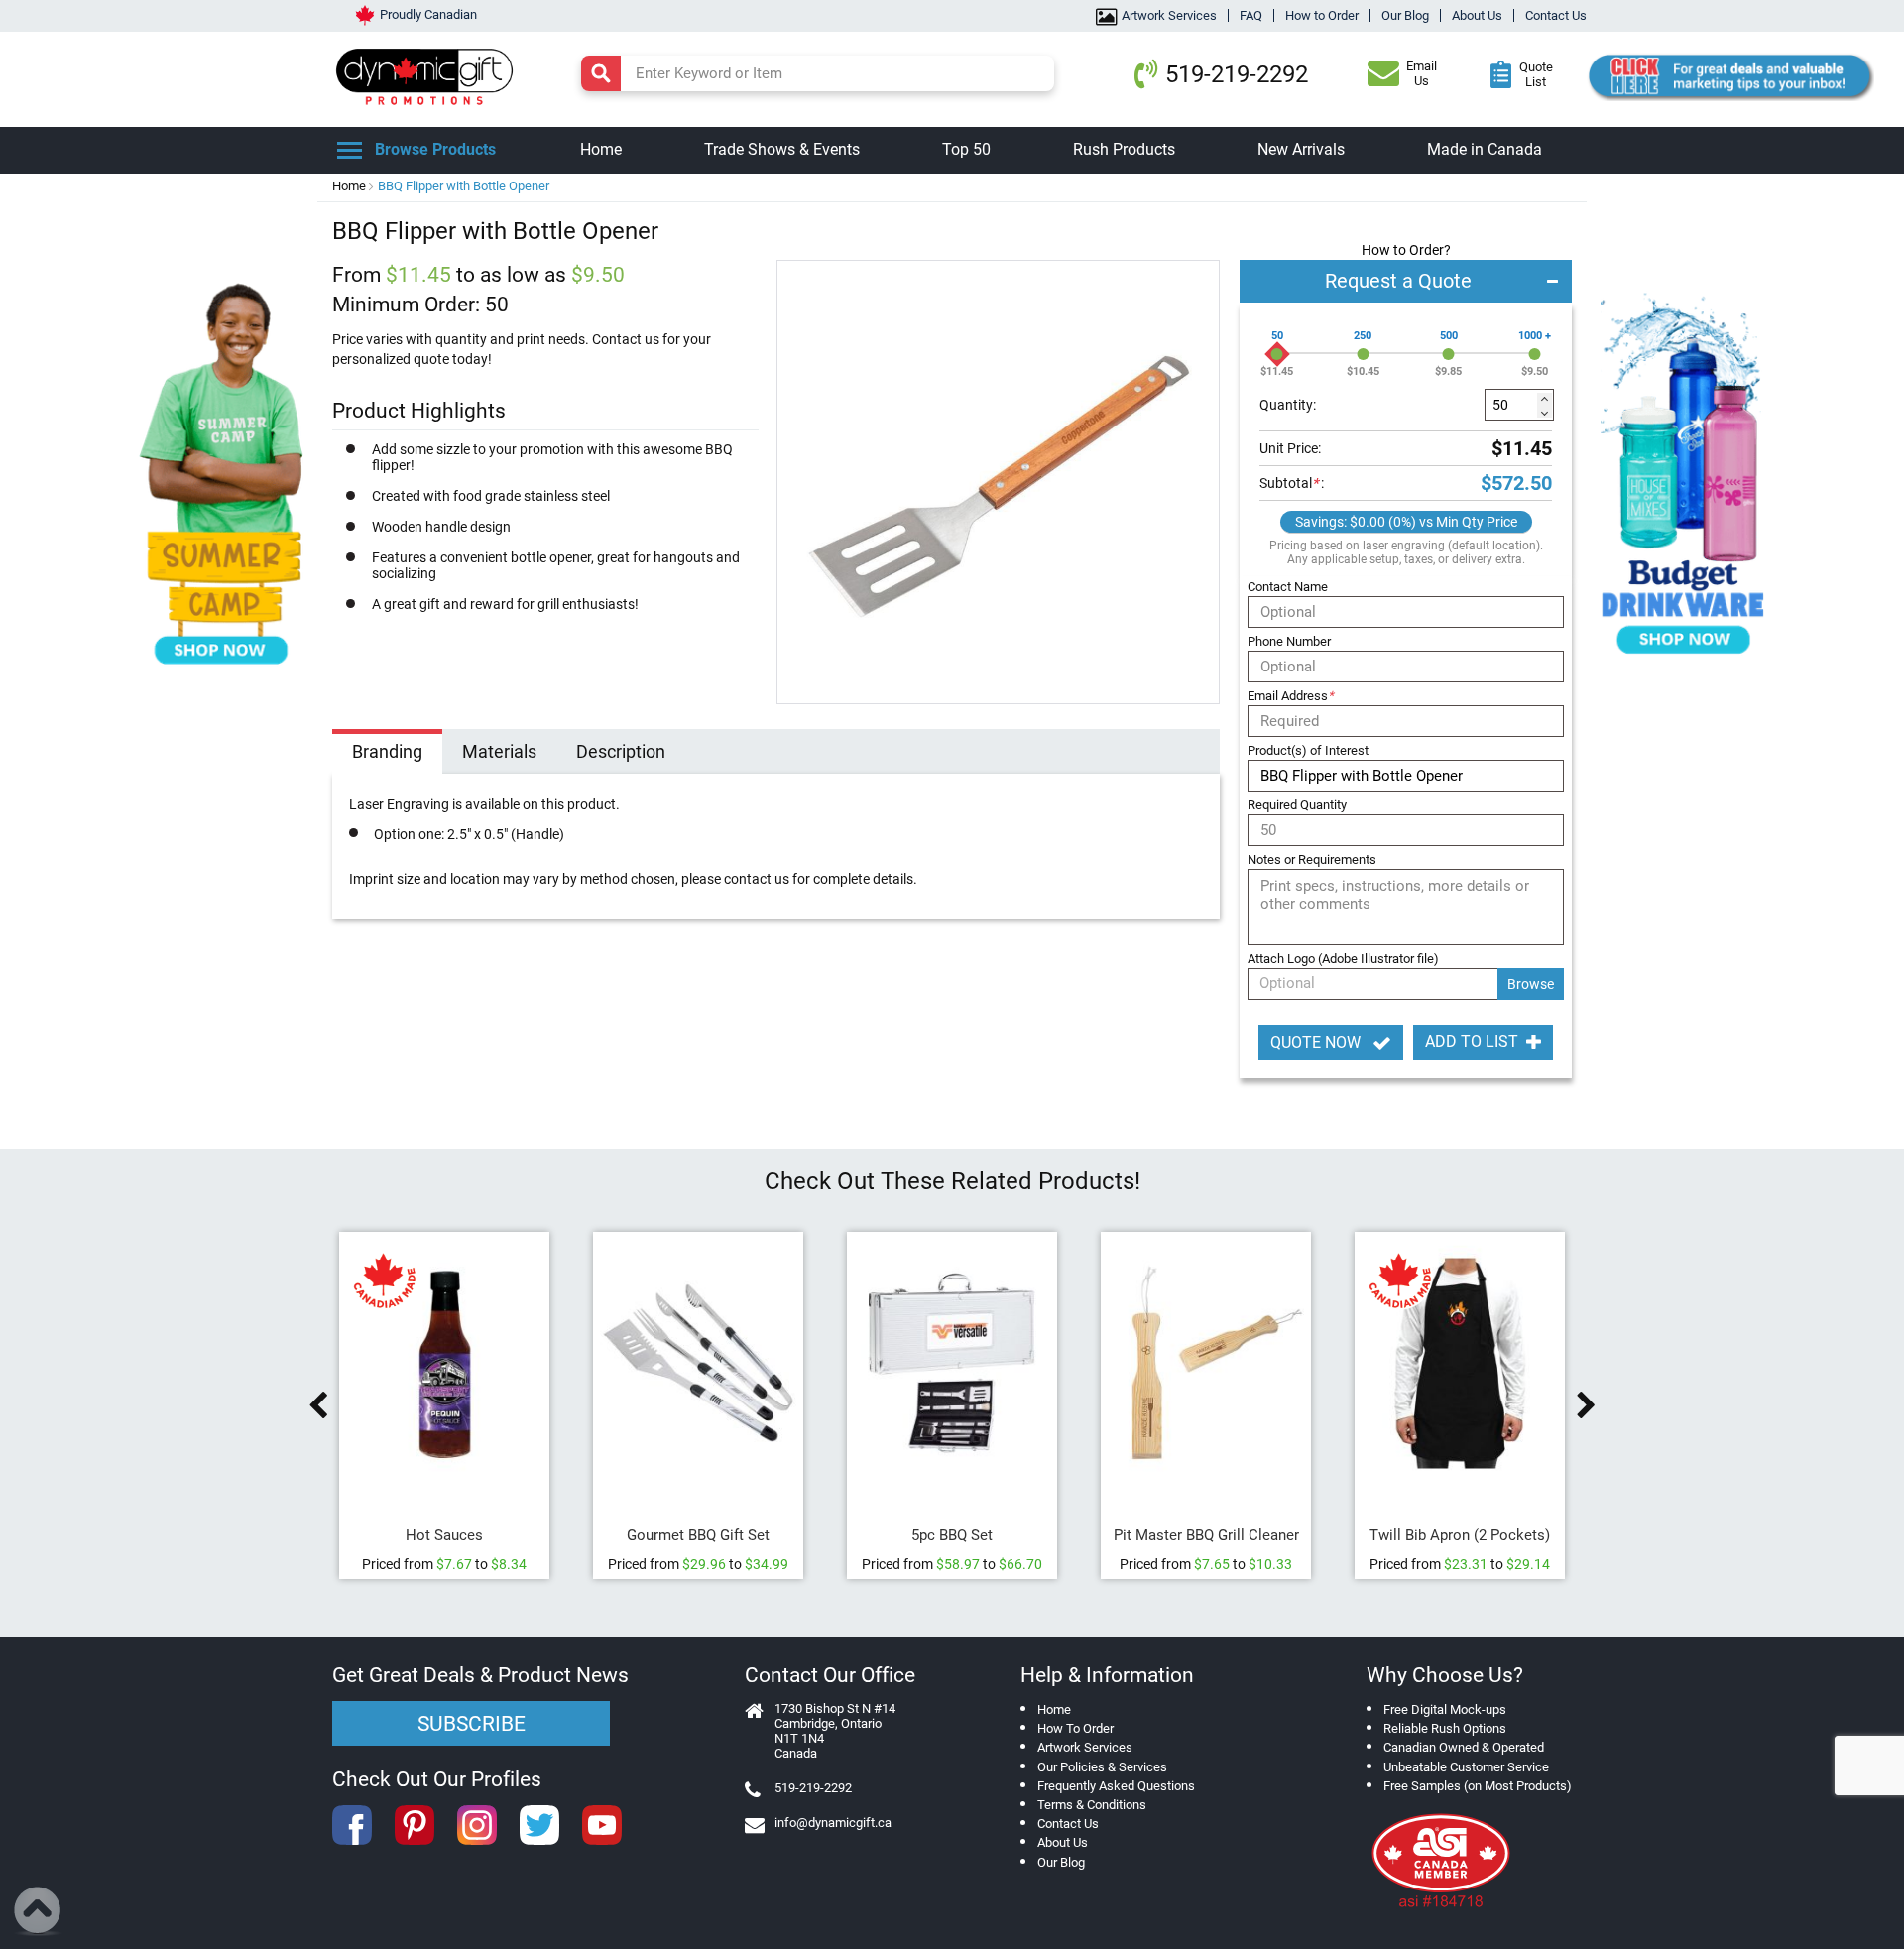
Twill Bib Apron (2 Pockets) (1460, 1535)
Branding (387, 751)
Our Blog (1405, 15)
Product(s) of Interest (1308, 750)
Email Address (1291, 696)
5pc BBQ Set (952, 1535)
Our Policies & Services (1102, 1767)
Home (349, 186)
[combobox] (818, 73)
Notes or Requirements (1312, 859)
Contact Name (1288, 587)
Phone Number (1289, 641)
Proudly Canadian (428, 14)
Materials (499, 751)
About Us (1477, 15)
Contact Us (1556, 15)
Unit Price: (1290, 448)
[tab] (387, 754)
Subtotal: (1292, 483)
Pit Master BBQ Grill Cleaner (1206, 1535)
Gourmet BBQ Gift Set (698, 1535)
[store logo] (429, 74)
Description (621, 751)
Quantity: (1288, 405)
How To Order (1075, 1728)
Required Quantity (1297, 805)
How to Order (1322, 15)
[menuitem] (601, 150)
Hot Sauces (444, 1535)
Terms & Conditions (1092, 1805)
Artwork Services (1169, 15)
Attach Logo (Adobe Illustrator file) (1343, 959)
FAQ (1251, 15)
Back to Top (38, 1911)
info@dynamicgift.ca (833, 1823)
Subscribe (472, 1724)
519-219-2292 (1237, 74)
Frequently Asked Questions (1116, 1786)
